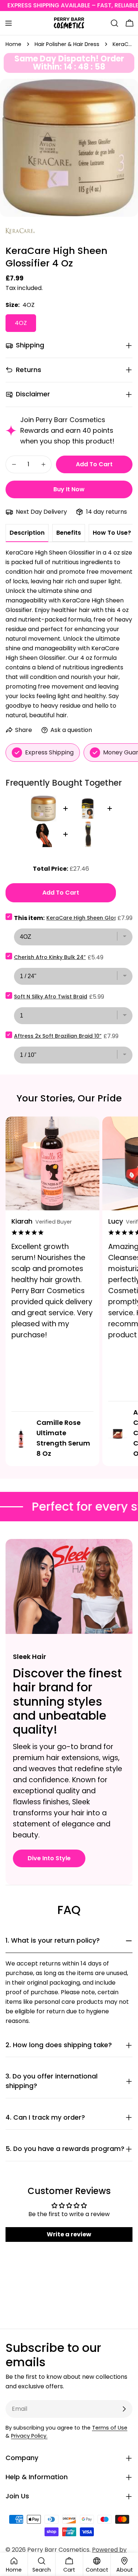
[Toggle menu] (8, 23)
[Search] (114, 23)
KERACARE (20, 232)
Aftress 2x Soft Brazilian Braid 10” (58, 1036)
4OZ (21, 323)
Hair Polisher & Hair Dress (67, 44)
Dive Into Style (49, 1858)
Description (27, 533)
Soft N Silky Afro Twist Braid (51, 997)
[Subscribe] (124, 2409)
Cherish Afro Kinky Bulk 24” (50, 957)
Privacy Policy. (29, 2436)
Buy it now (69, 489)
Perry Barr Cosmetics (58, 2550)
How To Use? (112, 533)
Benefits (69, 533)
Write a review (69, 2234)
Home (13, 44)
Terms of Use (110, 2428)
